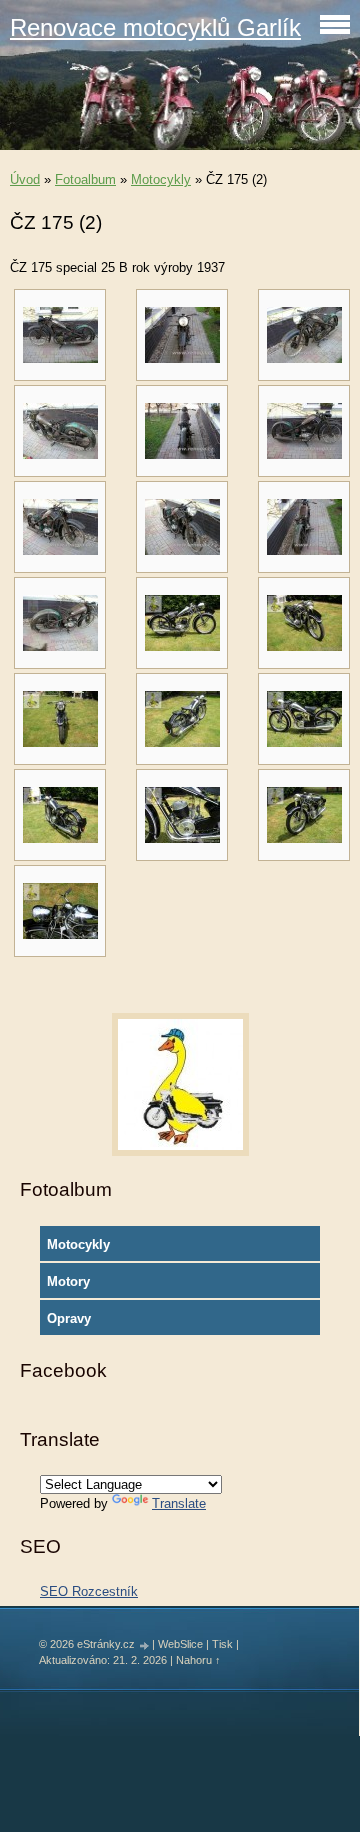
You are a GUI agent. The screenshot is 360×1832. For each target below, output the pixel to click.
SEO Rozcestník (89, 1591)
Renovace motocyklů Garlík (155, 27)
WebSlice (180, 1644)
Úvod (25, 179)
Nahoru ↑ (198, 1660)
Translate (179, 1503)
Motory (68, 1281)
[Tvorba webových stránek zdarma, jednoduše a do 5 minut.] (145, 1645)
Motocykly (161, 179)
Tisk (222, 1644)
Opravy (69, 1318)
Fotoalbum (85, 179)
